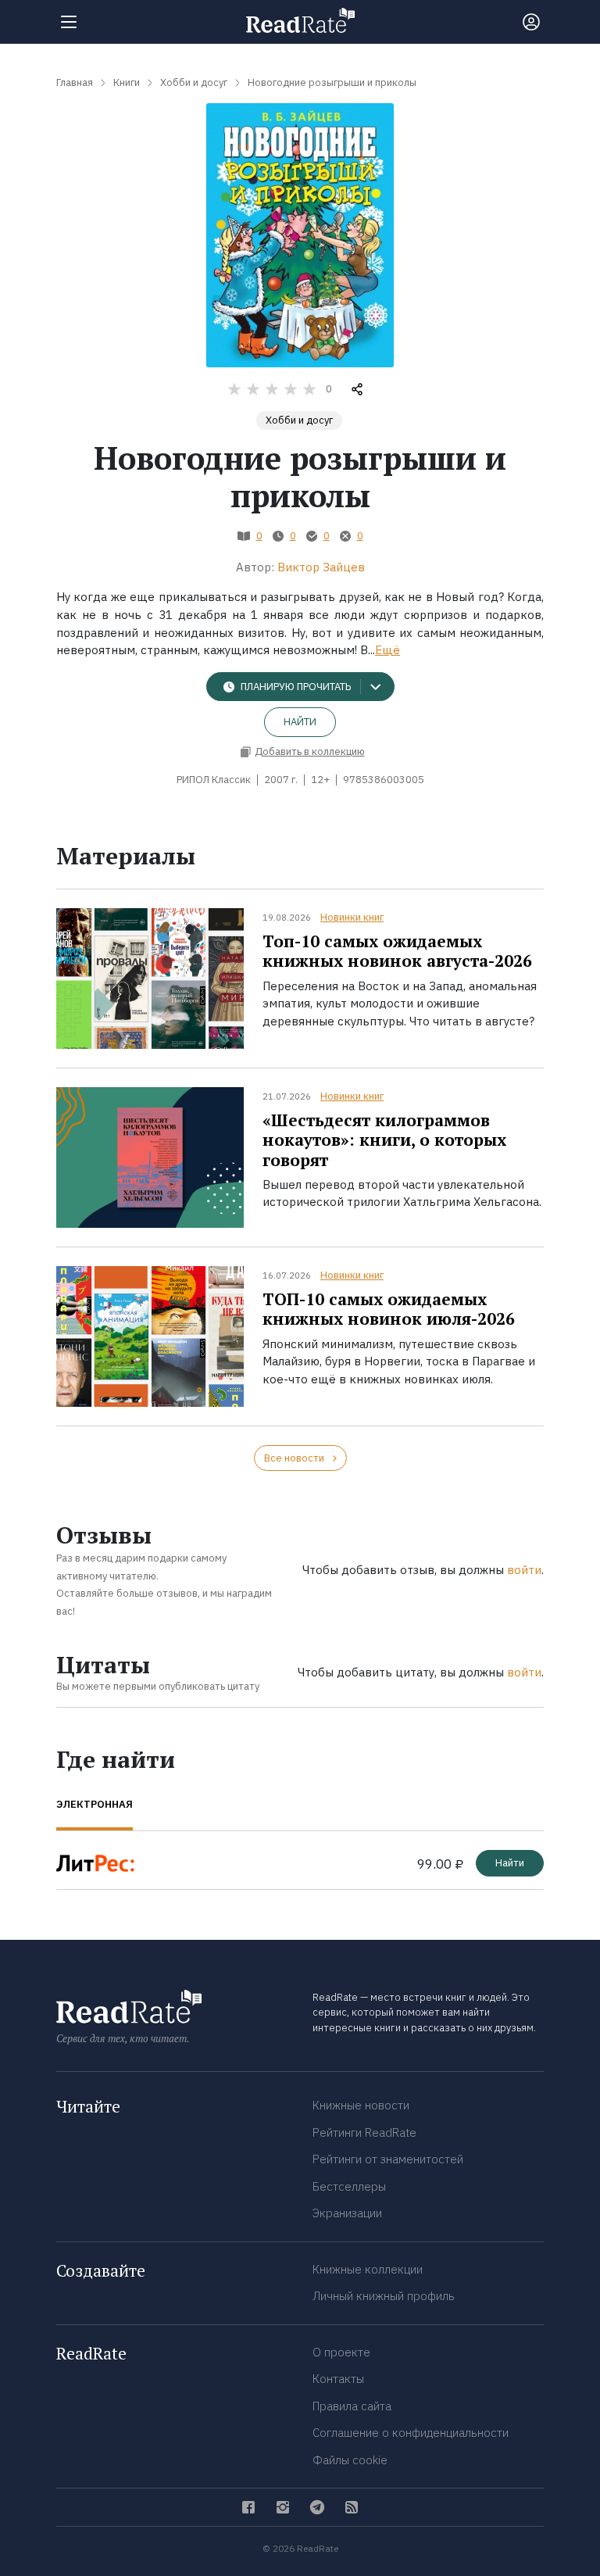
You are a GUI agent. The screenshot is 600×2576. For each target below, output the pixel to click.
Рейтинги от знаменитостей (388, 2159)
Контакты (338, 2379)
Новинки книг (352, 917)
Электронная (95, 1804)
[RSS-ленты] (352, 2507)
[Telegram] (317, 2507)
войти (524, 1570)
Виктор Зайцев (321, 567)
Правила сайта (352, 2406)
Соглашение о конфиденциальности (411, 2433)
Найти (300, 722)
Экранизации (347, 2213)
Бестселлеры (349, 2186)
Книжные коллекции (368, 2269)
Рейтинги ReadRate (364, 2132)
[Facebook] (248, 2507)
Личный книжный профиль (384, 2296)
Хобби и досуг (299, 420)
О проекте (341, 2352)
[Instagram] (283, 2507)
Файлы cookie (350, 2460)
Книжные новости (361, 2105)
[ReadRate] (300, 20)
